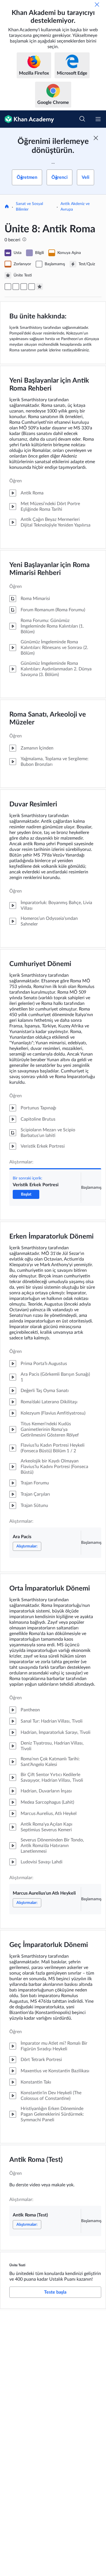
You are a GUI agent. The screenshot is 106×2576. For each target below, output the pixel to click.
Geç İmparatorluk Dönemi (49, 1945)
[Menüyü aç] (98, 119)
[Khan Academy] (27, 119)
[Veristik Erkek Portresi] (8, 287)
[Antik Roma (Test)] (32, 287)
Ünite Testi (17, 2265)
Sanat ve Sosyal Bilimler (29, 207)
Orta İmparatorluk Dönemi (50, 1589)
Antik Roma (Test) (36, 2160)
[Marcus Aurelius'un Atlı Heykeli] (24, 287)
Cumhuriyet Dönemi (40, 964)
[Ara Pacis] (16, 287)
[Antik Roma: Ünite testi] (40, 287)
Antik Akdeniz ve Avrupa (75, 207)
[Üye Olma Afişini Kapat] (96, 138)
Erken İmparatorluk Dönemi (51, 1237)
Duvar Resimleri (33, 804)
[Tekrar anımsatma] (97, 5)
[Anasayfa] (7, 207)
